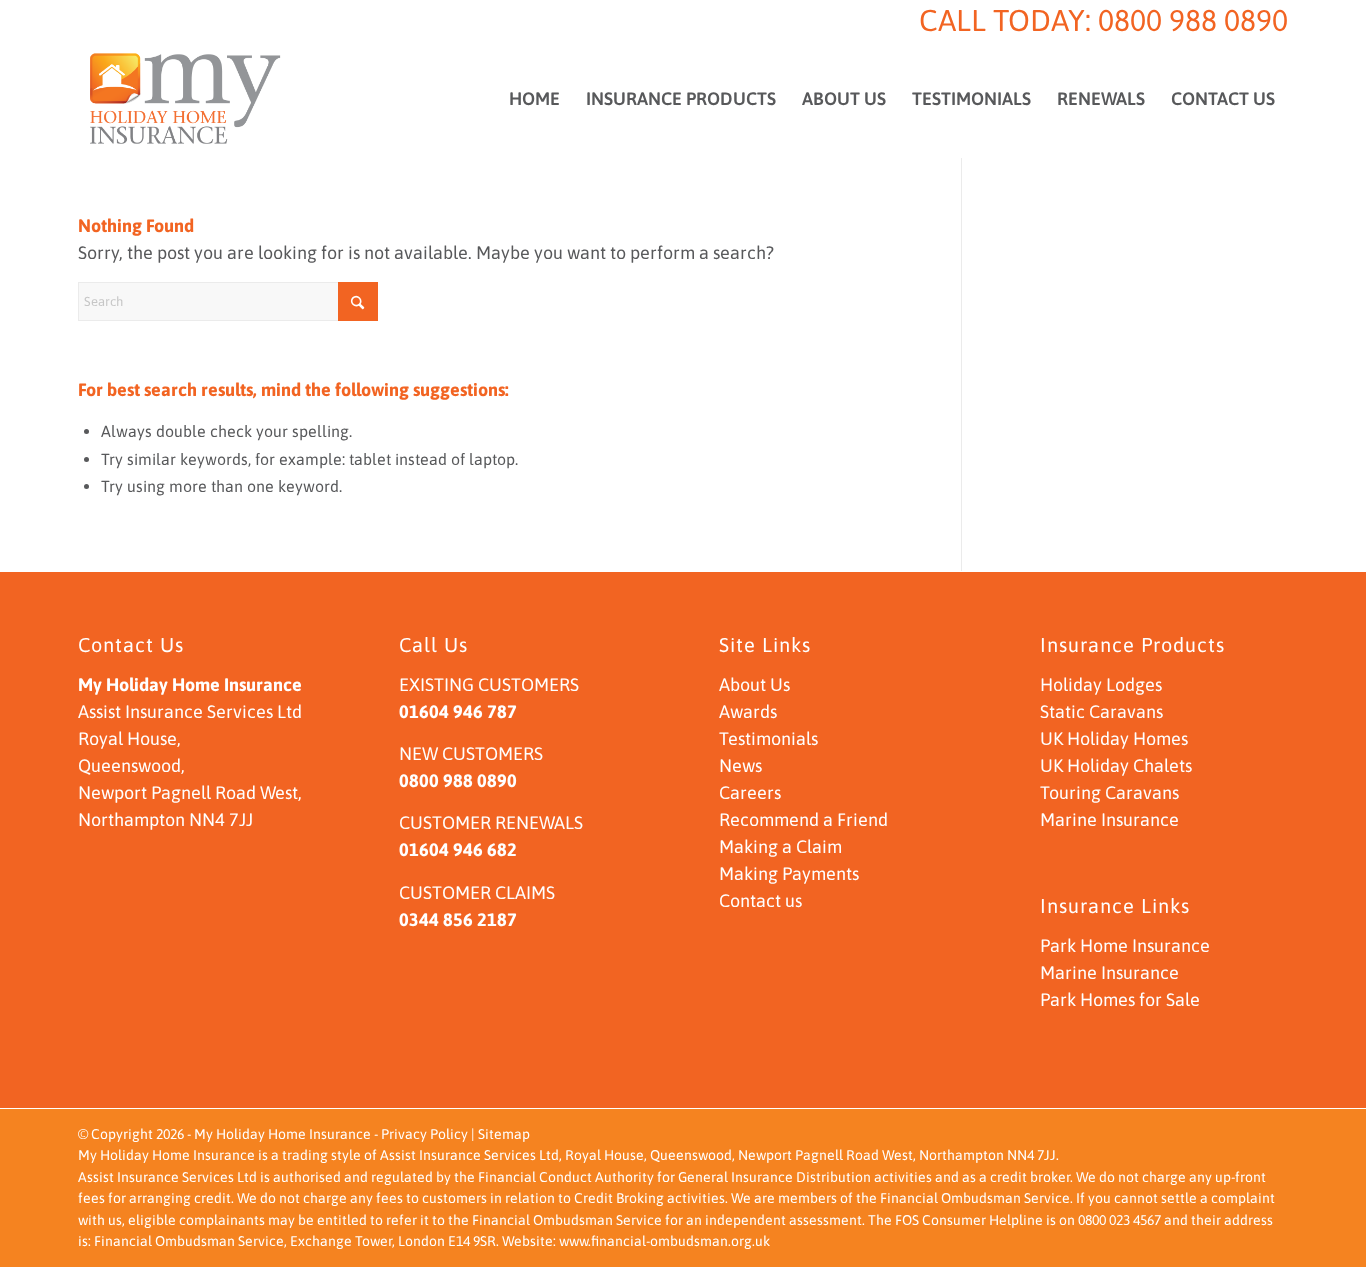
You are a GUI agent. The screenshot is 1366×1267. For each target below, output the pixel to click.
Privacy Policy (424, 1134)
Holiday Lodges (1101, 684)
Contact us (760, 900)
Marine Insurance (1109, 819)
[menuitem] (534, 99)
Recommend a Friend (803, 819)
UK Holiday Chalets (1116, 765)
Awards (748, 711)
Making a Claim (780, 846)
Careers (750, 792)
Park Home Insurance (1125, 945)
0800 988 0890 (1193, 20)
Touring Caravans (1109, 792)
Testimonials (768, 738)
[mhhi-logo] (185, 99)
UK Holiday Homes (1114, 738)
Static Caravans (1101, 711)
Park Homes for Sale (1120, 999)
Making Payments (789, 873)
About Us (754, 684)
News (740, 765)
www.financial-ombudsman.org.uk (664, 1241)
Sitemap (504, 1134)
